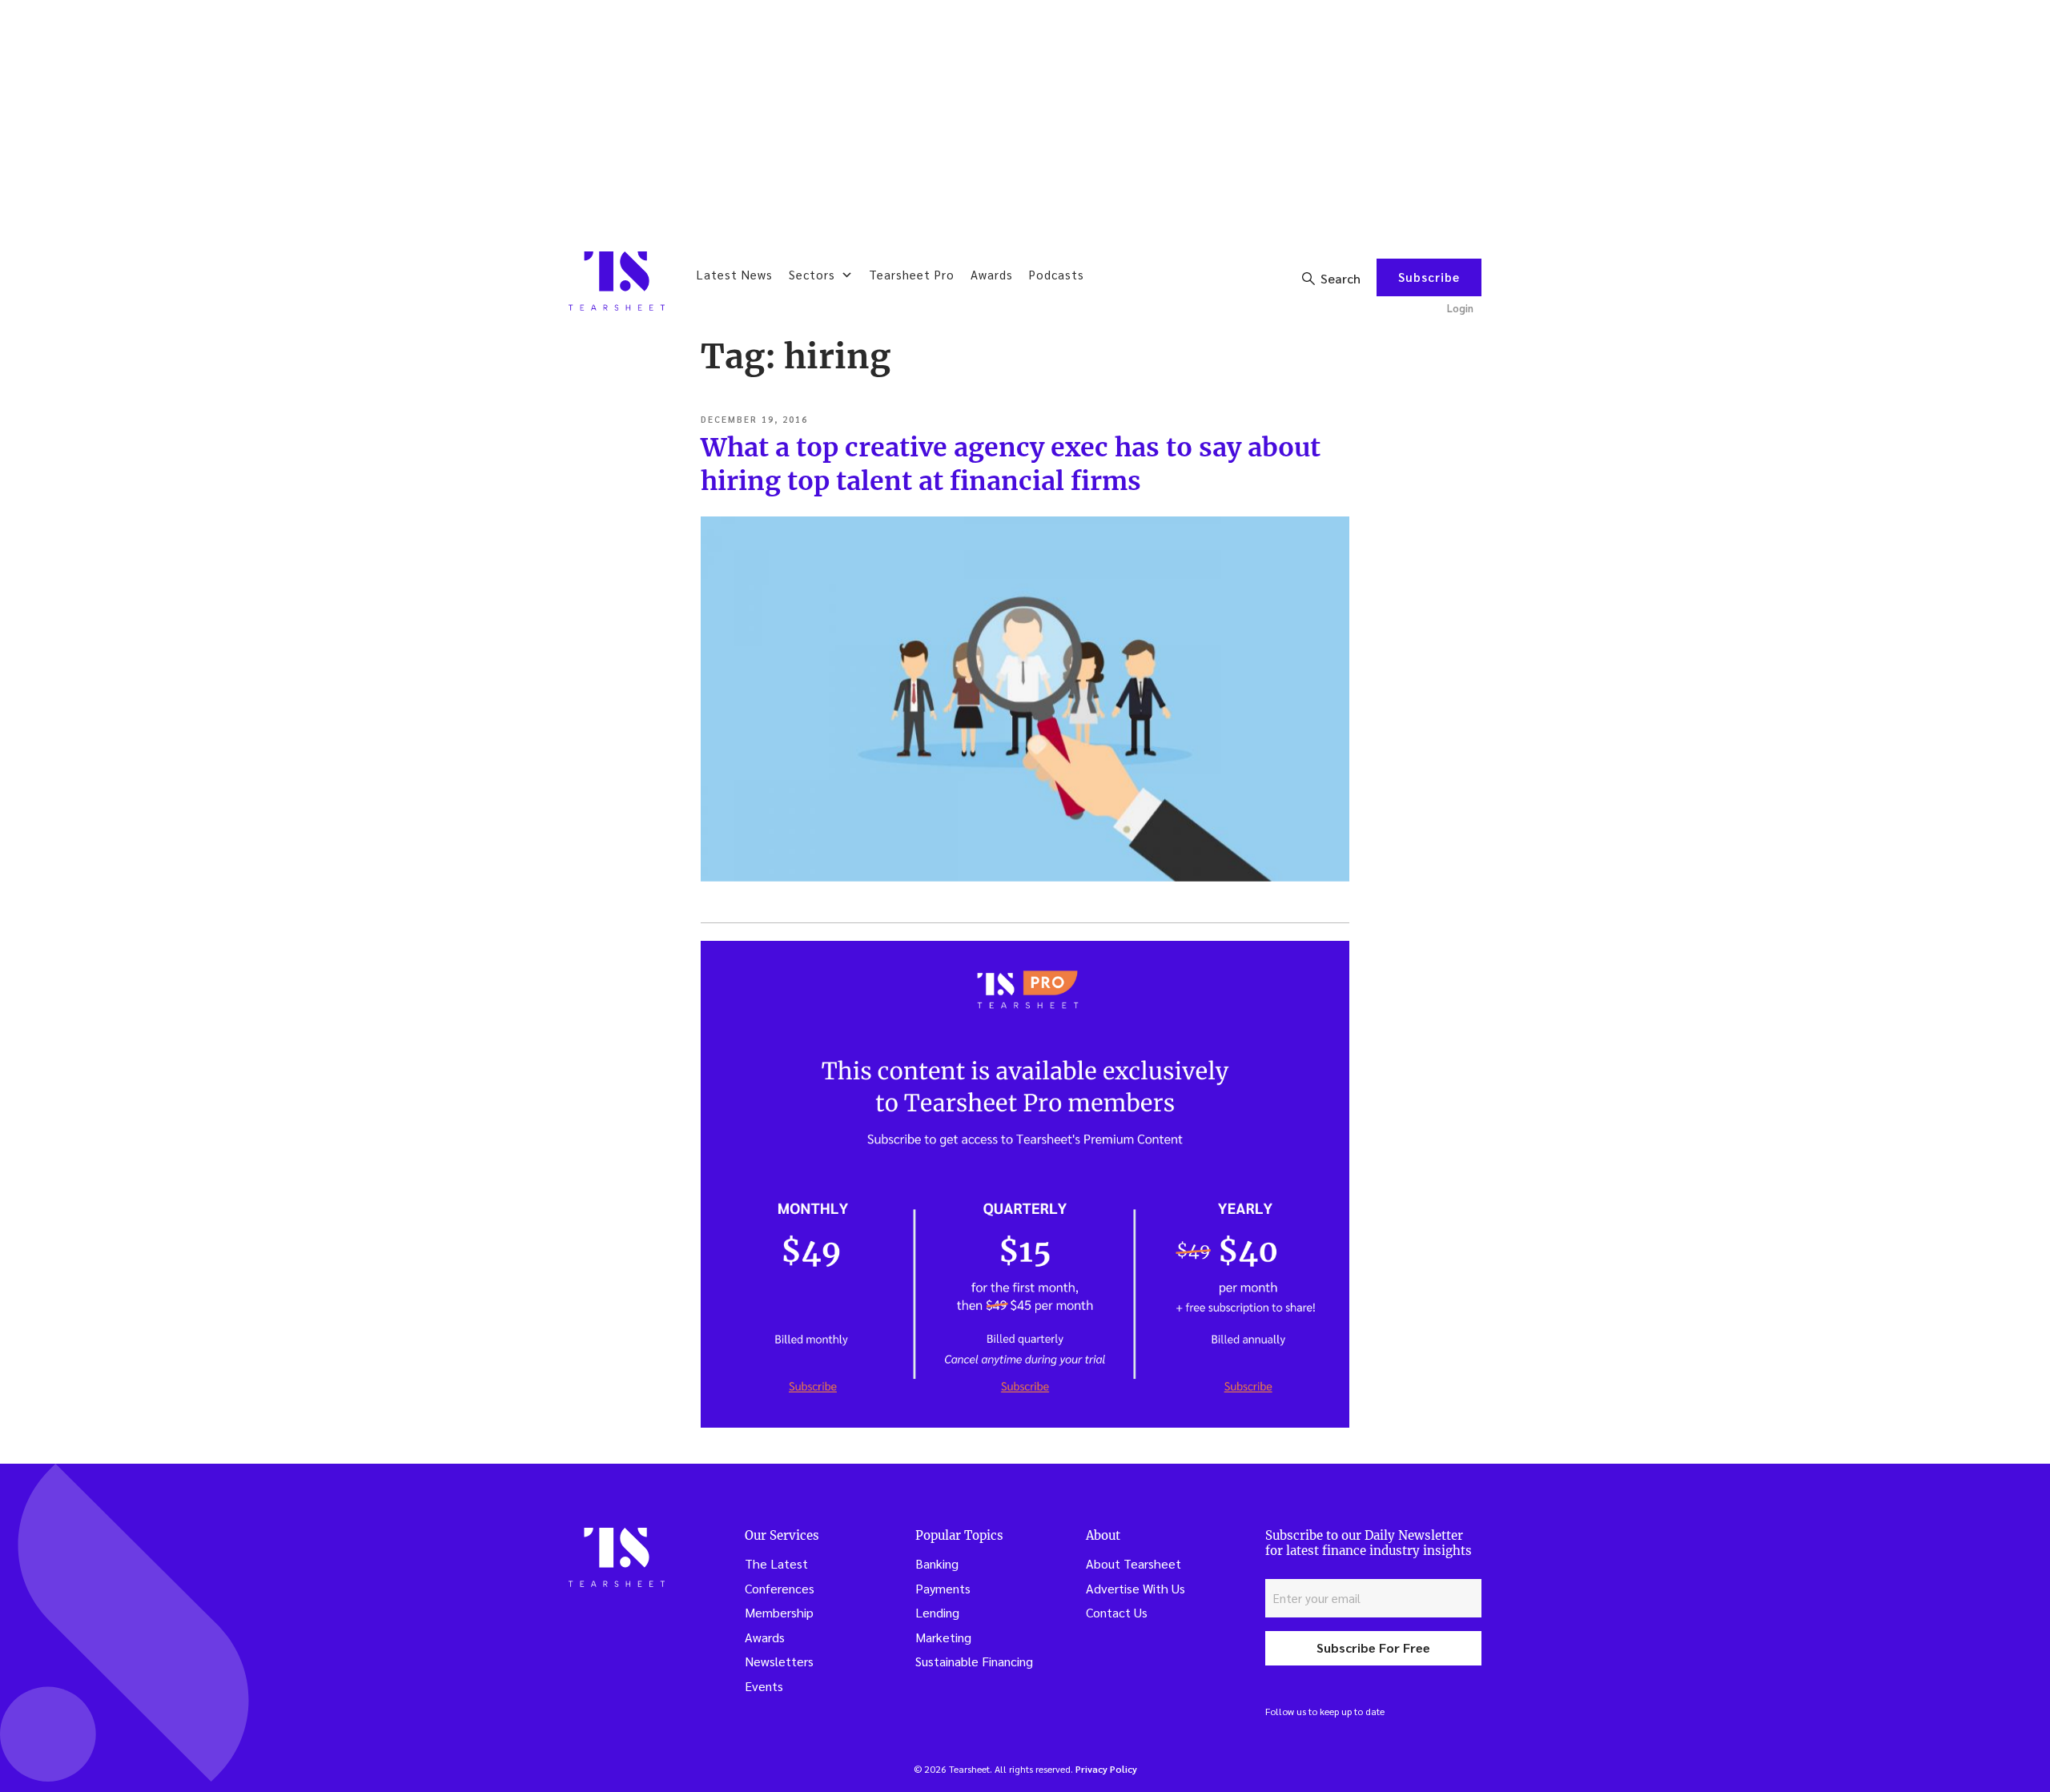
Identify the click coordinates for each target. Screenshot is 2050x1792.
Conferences (780, 1588)
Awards (992, 274)
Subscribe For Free (1373, 1647)
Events (764, 1686)
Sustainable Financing (974, 1661)
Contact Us (1117, 1612)
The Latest (776, 1563)
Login (1460, 308)
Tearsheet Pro (912, 274)
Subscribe (1429, 277)
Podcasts (1057, 274)
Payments (943, 1588)
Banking (937, 1563)
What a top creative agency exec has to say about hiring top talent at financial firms (1011, 464)
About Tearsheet (1134, 1563)
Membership (779, 1612)
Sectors (812, 274)
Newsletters (779, 1661)
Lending (937, 1612)
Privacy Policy (1106, 1769)
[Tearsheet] (617, 281)
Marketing (943, 1637)
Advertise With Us (1136, 1588)
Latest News (735, 274)
